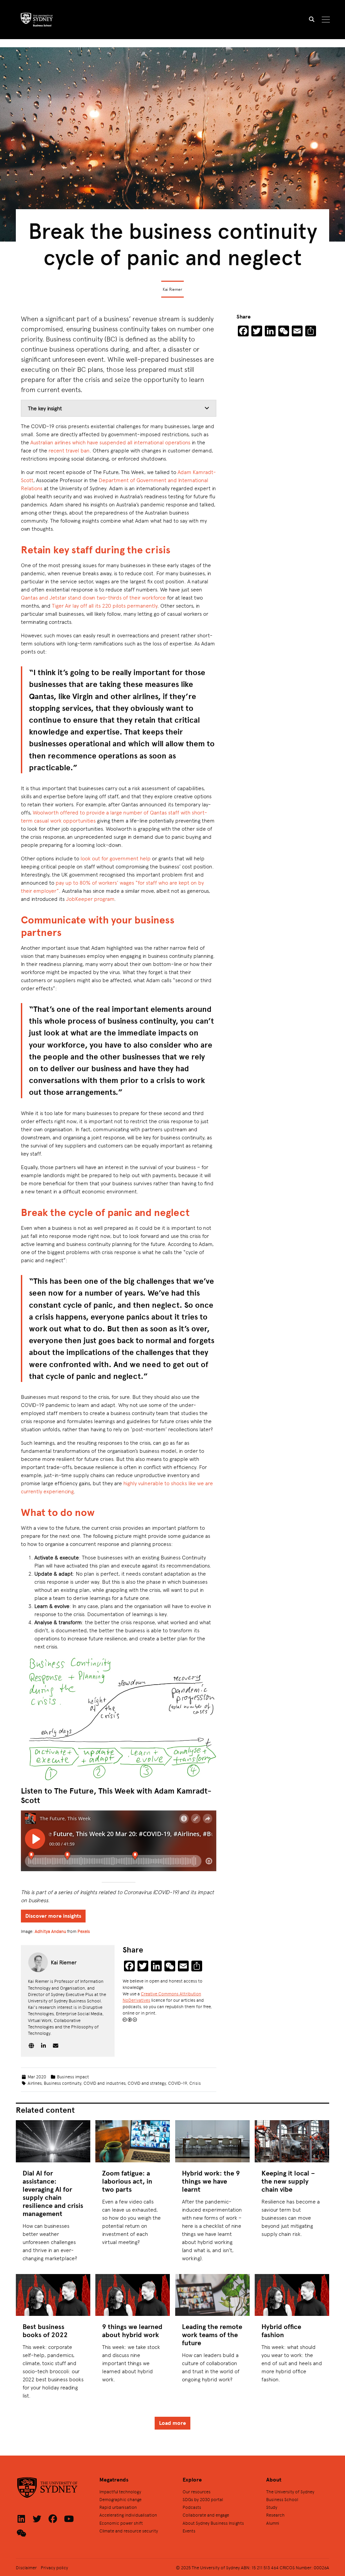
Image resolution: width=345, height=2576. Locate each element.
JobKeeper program (90, 899)
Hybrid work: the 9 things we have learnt (211, 2181)
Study (272, 2507)
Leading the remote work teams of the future (212, 2335)
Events (189, 2531)
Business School (282, 2499)
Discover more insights (53, 1916)
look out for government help (116, 858)
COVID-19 (178, 2083)
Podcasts (192, 2507)
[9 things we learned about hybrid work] (133, 2295)
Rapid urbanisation (118, 2507)
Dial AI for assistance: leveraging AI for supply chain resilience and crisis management (53, 2193)
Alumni (273, 2523)
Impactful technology (120, 2491)
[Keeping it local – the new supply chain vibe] (292, 2141)
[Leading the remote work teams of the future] (212, 2295)
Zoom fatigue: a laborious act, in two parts (127, 2181)
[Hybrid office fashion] (292, 2295)
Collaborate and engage (206, 2515)
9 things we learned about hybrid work (132, 2331)
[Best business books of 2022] (53, 2295)
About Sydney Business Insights (213, 2523)
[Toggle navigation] (326, 20)
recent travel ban (69, 450)
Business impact (73, 2076)
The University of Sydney (290, 2491)
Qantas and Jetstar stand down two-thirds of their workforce (93, 597)
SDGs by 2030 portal (203, 2499)
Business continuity (62, 2083)
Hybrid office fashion (281, 2331)
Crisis (195, 2083)
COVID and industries (104, 2083)
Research (275, 2515)
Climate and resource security (129, 2531)
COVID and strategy (147, 2083)
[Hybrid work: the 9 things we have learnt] (212, 2141)
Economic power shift (121, 2523)
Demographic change (120, 2499)
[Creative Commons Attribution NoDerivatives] (130, 2019)
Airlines (35, 2083)
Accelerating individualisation (128, 2515)
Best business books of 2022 (45, 2331)
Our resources (197, 2491)
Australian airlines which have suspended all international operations (110, 442)
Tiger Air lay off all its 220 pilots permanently (105, 605)
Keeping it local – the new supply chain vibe (288, 2181)
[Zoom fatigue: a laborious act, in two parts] (133, 2141)
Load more (172, 2423)
